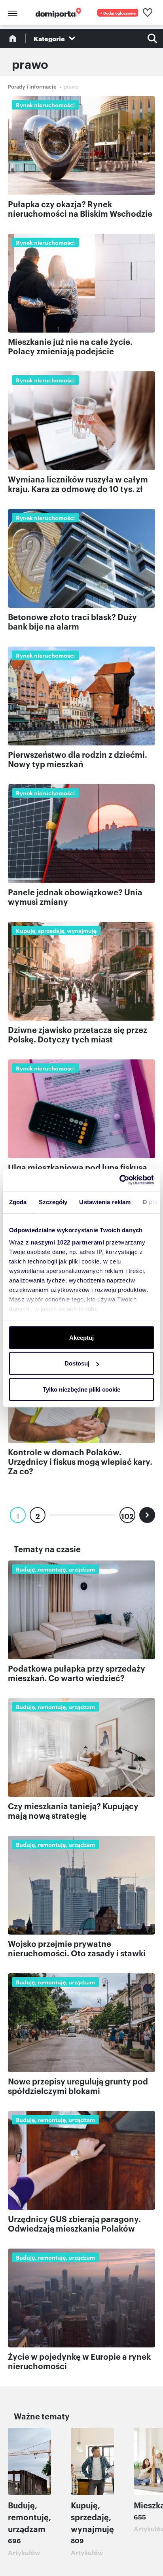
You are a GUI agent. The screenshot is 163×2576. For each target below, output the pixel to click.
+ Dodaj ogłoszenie (118, 13)
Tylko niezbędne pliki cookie (81, 1389)
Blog (13, 38)
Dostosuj (77, 1363)
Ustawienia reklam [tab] (105, 1202)
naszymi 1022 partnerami (68, 1242)
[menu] (11, 13)
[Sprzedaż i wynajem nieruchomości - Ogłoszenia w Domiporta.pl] (58, 13)
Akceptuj (81, 1337)
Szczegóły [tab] (53, 1202)
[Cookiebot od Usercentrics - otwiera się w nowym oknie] (119, 1180)
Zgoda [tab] (18, 1202)
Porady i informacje (32, 86)
